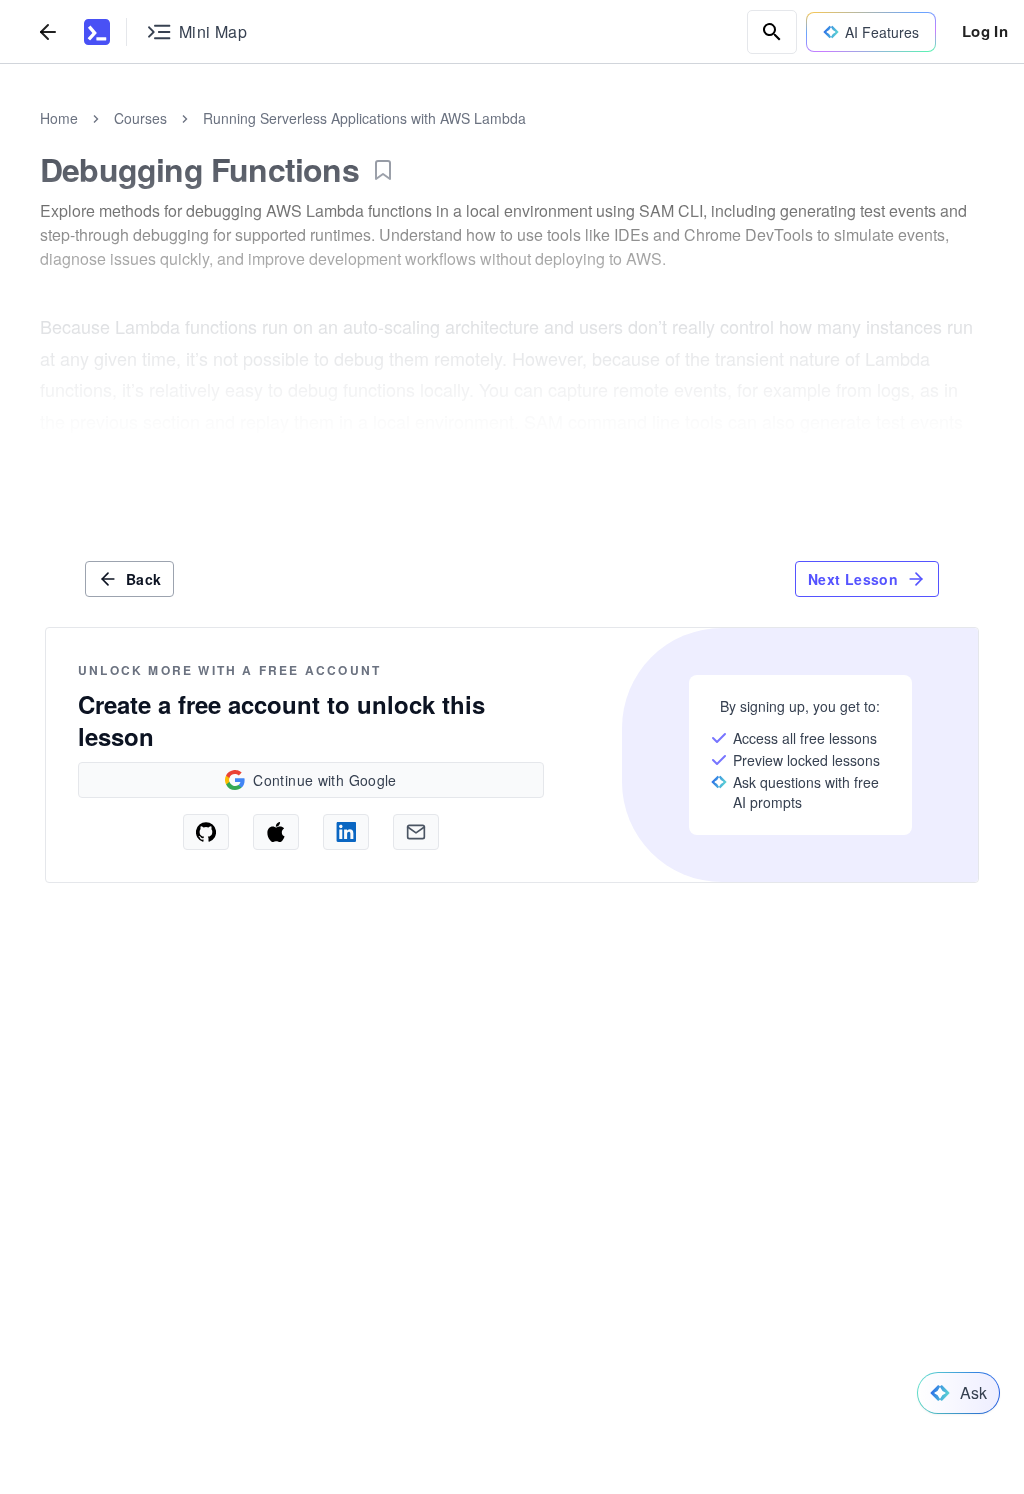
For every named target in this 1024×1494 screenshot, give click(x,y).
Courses (140, 118)
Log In (985, 31)
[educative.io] (97, 32)
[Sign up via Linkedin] (346, 832)
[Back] (48, 31)
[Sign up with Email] (416, 832)
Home (59, 118)
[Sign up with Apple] (276, 832)
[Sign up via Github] (206, 832)
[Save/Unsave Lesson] (383, 170)
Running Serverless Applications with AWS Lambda (364, 118)
